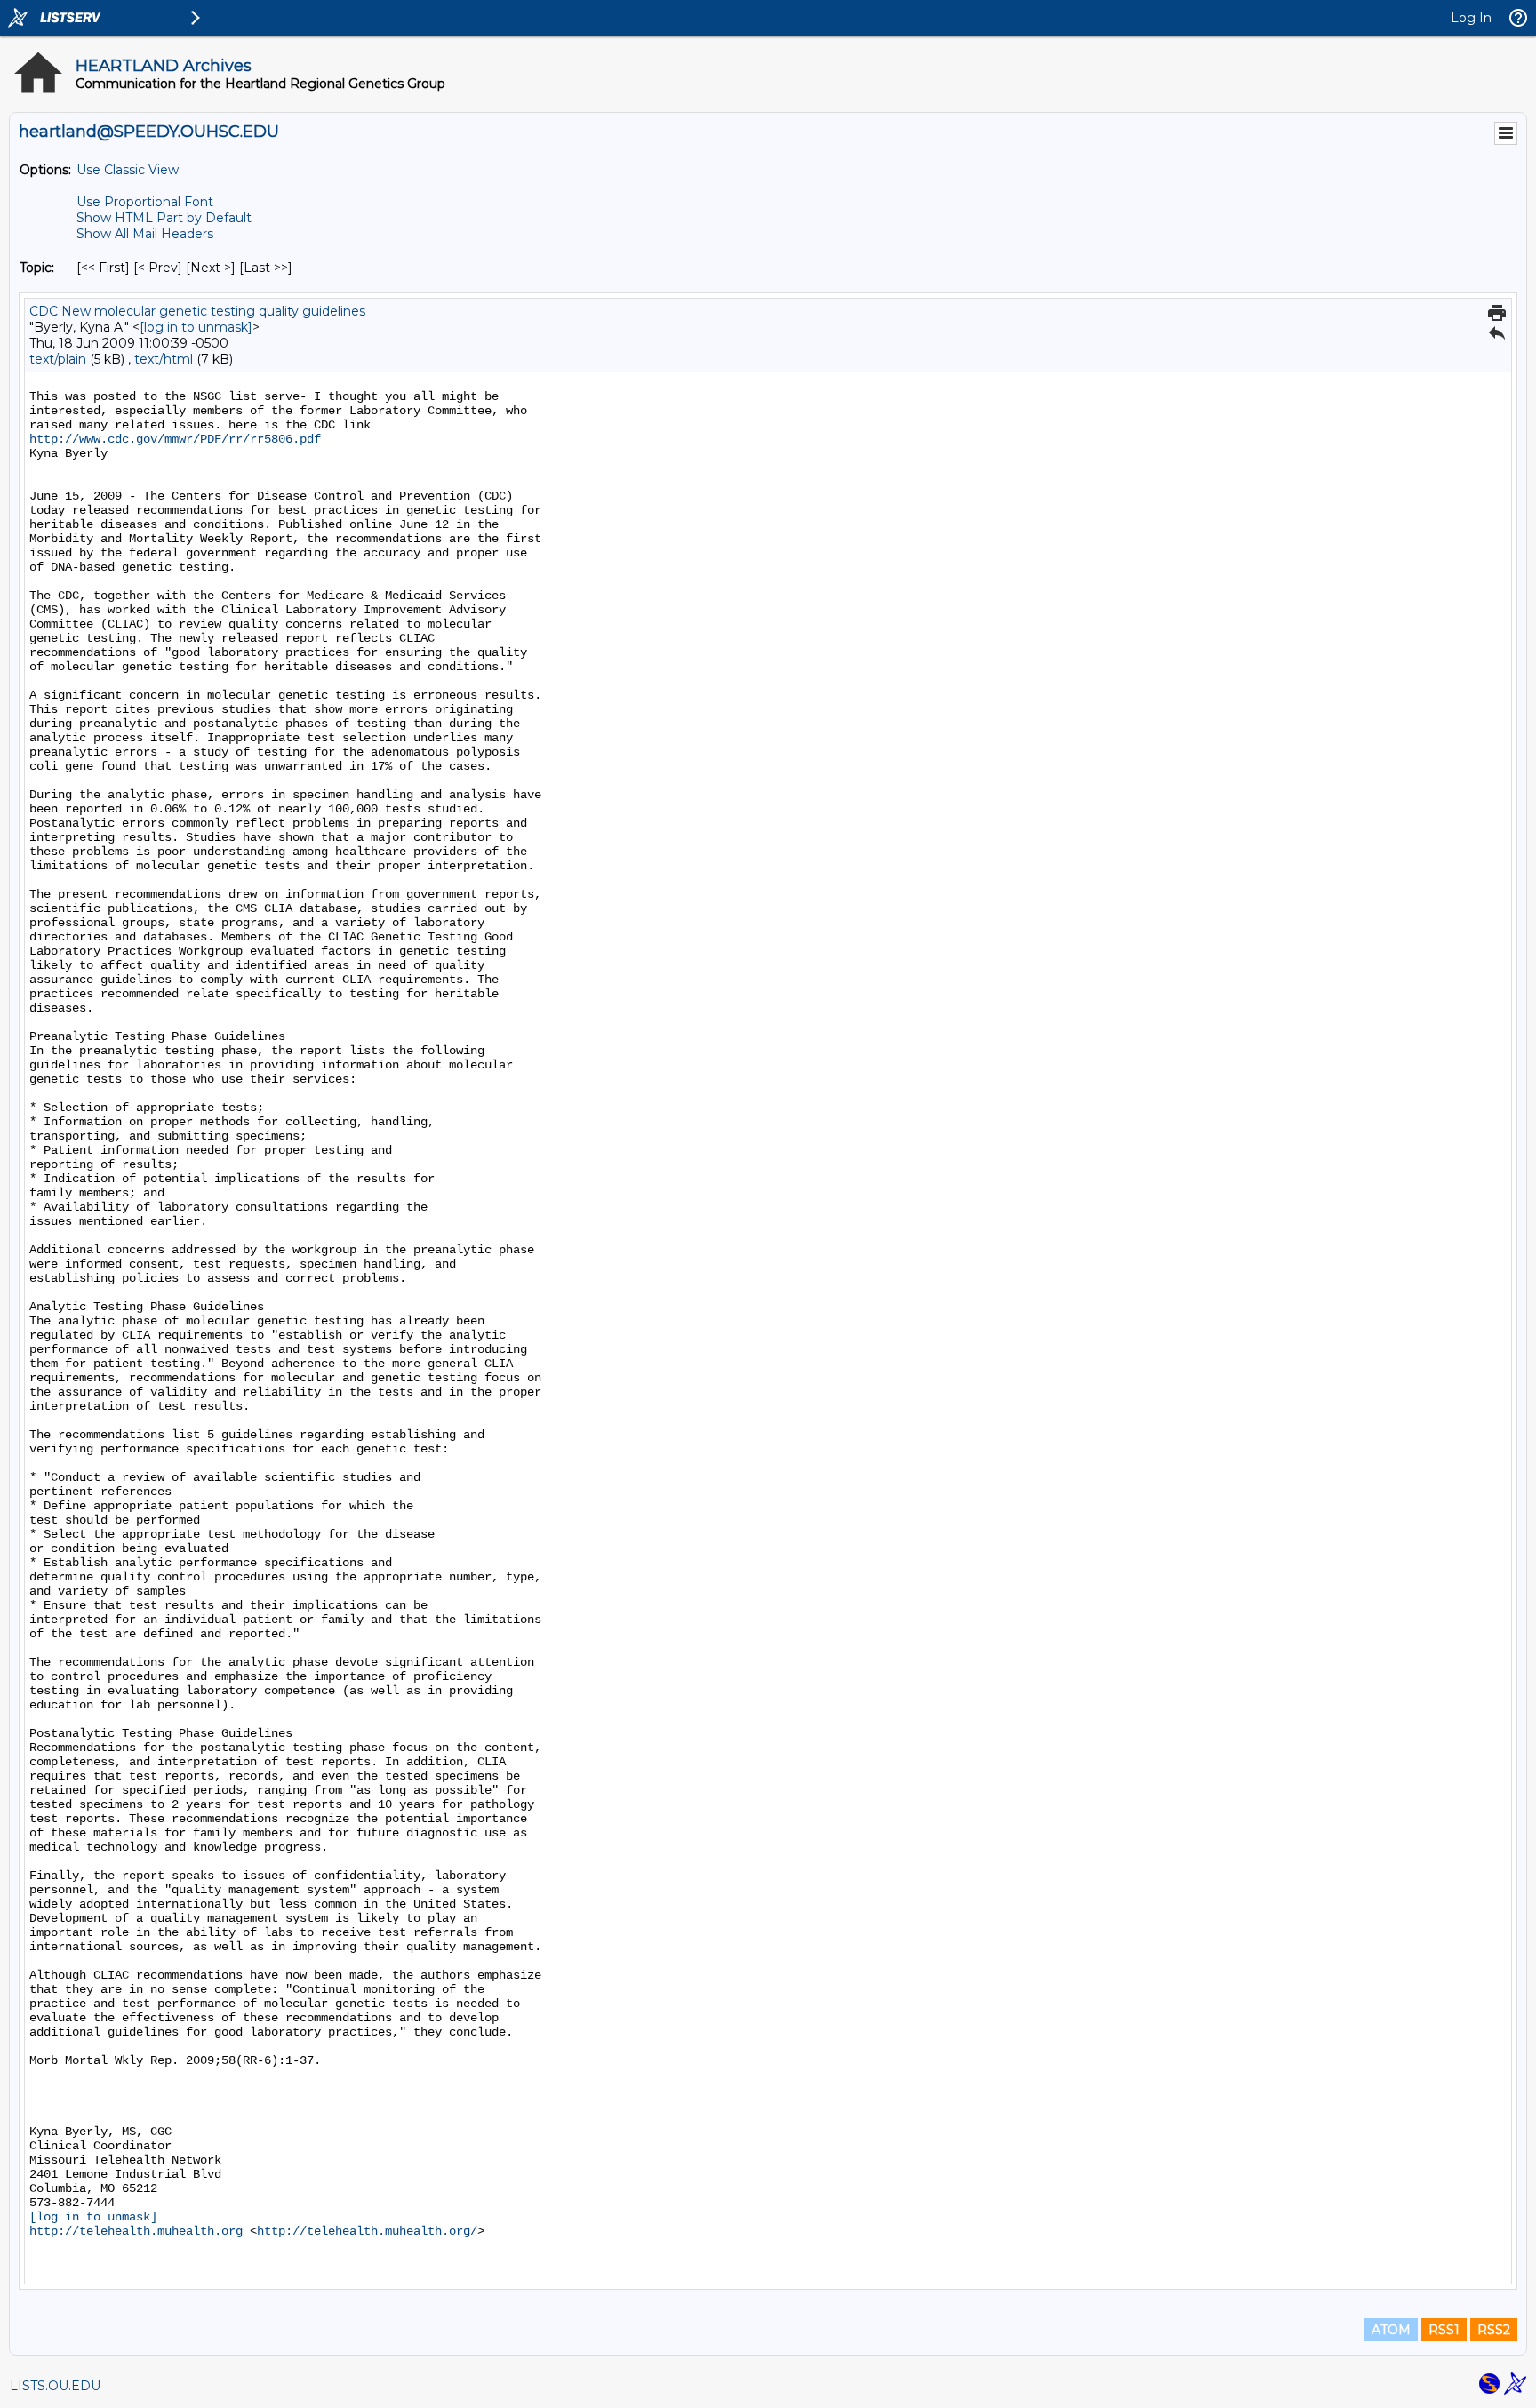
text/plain (58, 359)
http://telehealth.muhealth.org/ (367, 2231)
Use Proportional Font (145, 202)
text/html (164, 359)
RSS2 (1494, 2330)
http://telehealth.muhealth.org (136, 2231)
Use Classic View (128, 170)
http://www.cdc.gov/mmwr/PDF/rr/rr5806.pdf (175, 439)
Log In (1471, 18)
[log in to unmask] (196, 327)
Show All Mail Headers (145, 234)
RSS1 (1444, 2330)
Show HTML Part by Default (164, 218)
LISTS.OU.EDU (55, 2386)
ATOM (1391, 2330)
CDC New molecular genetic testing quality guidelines (197, 311)
